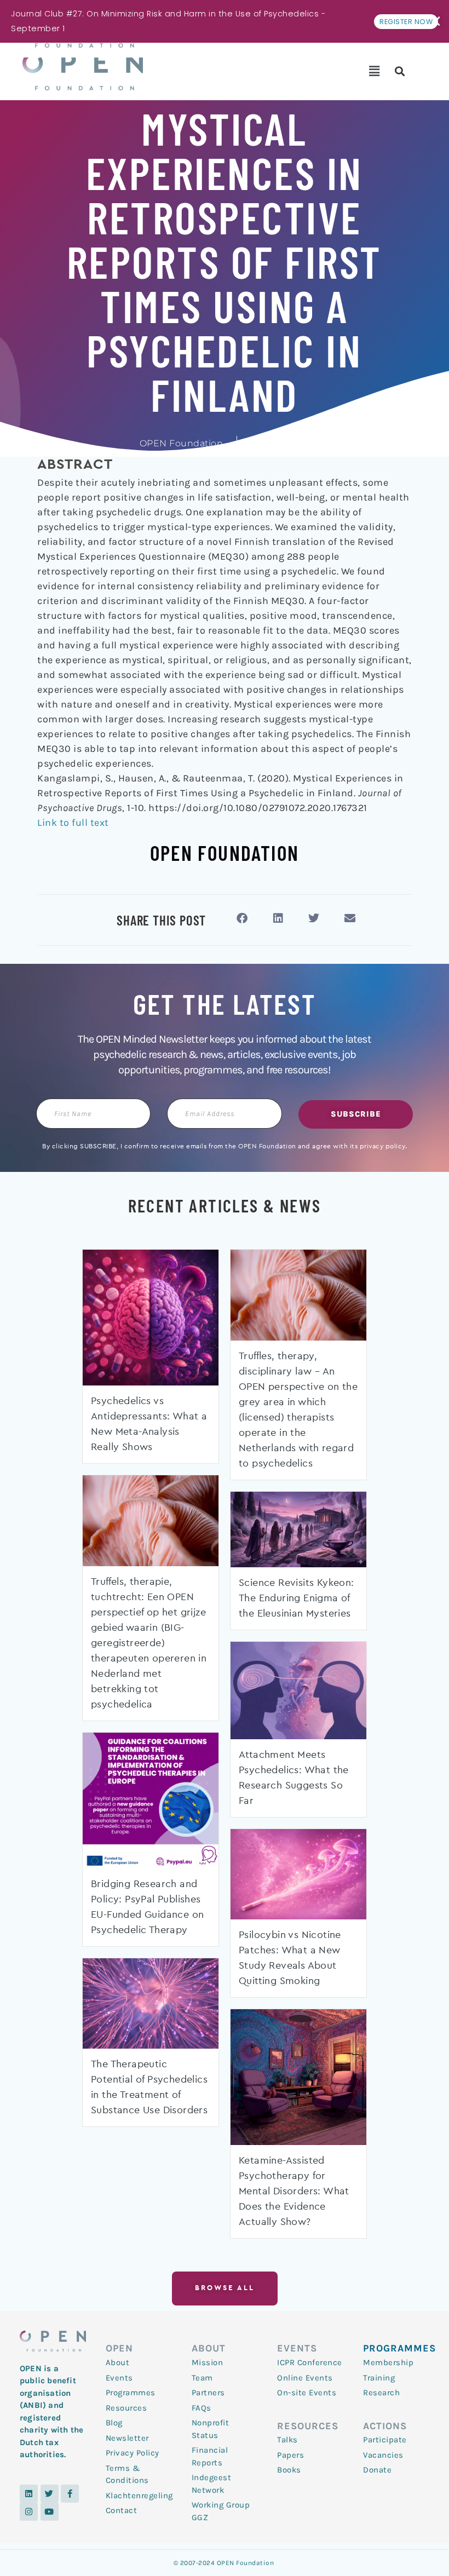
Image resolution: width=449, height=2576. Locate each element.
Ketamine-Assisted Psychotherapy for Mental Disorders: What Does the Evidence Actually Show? (294, 2192)
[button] (374, 71)
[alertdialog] (225, 21)
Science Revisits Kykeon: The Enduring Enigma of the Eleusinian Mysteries (297, 1599)
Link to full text (73, 823)
